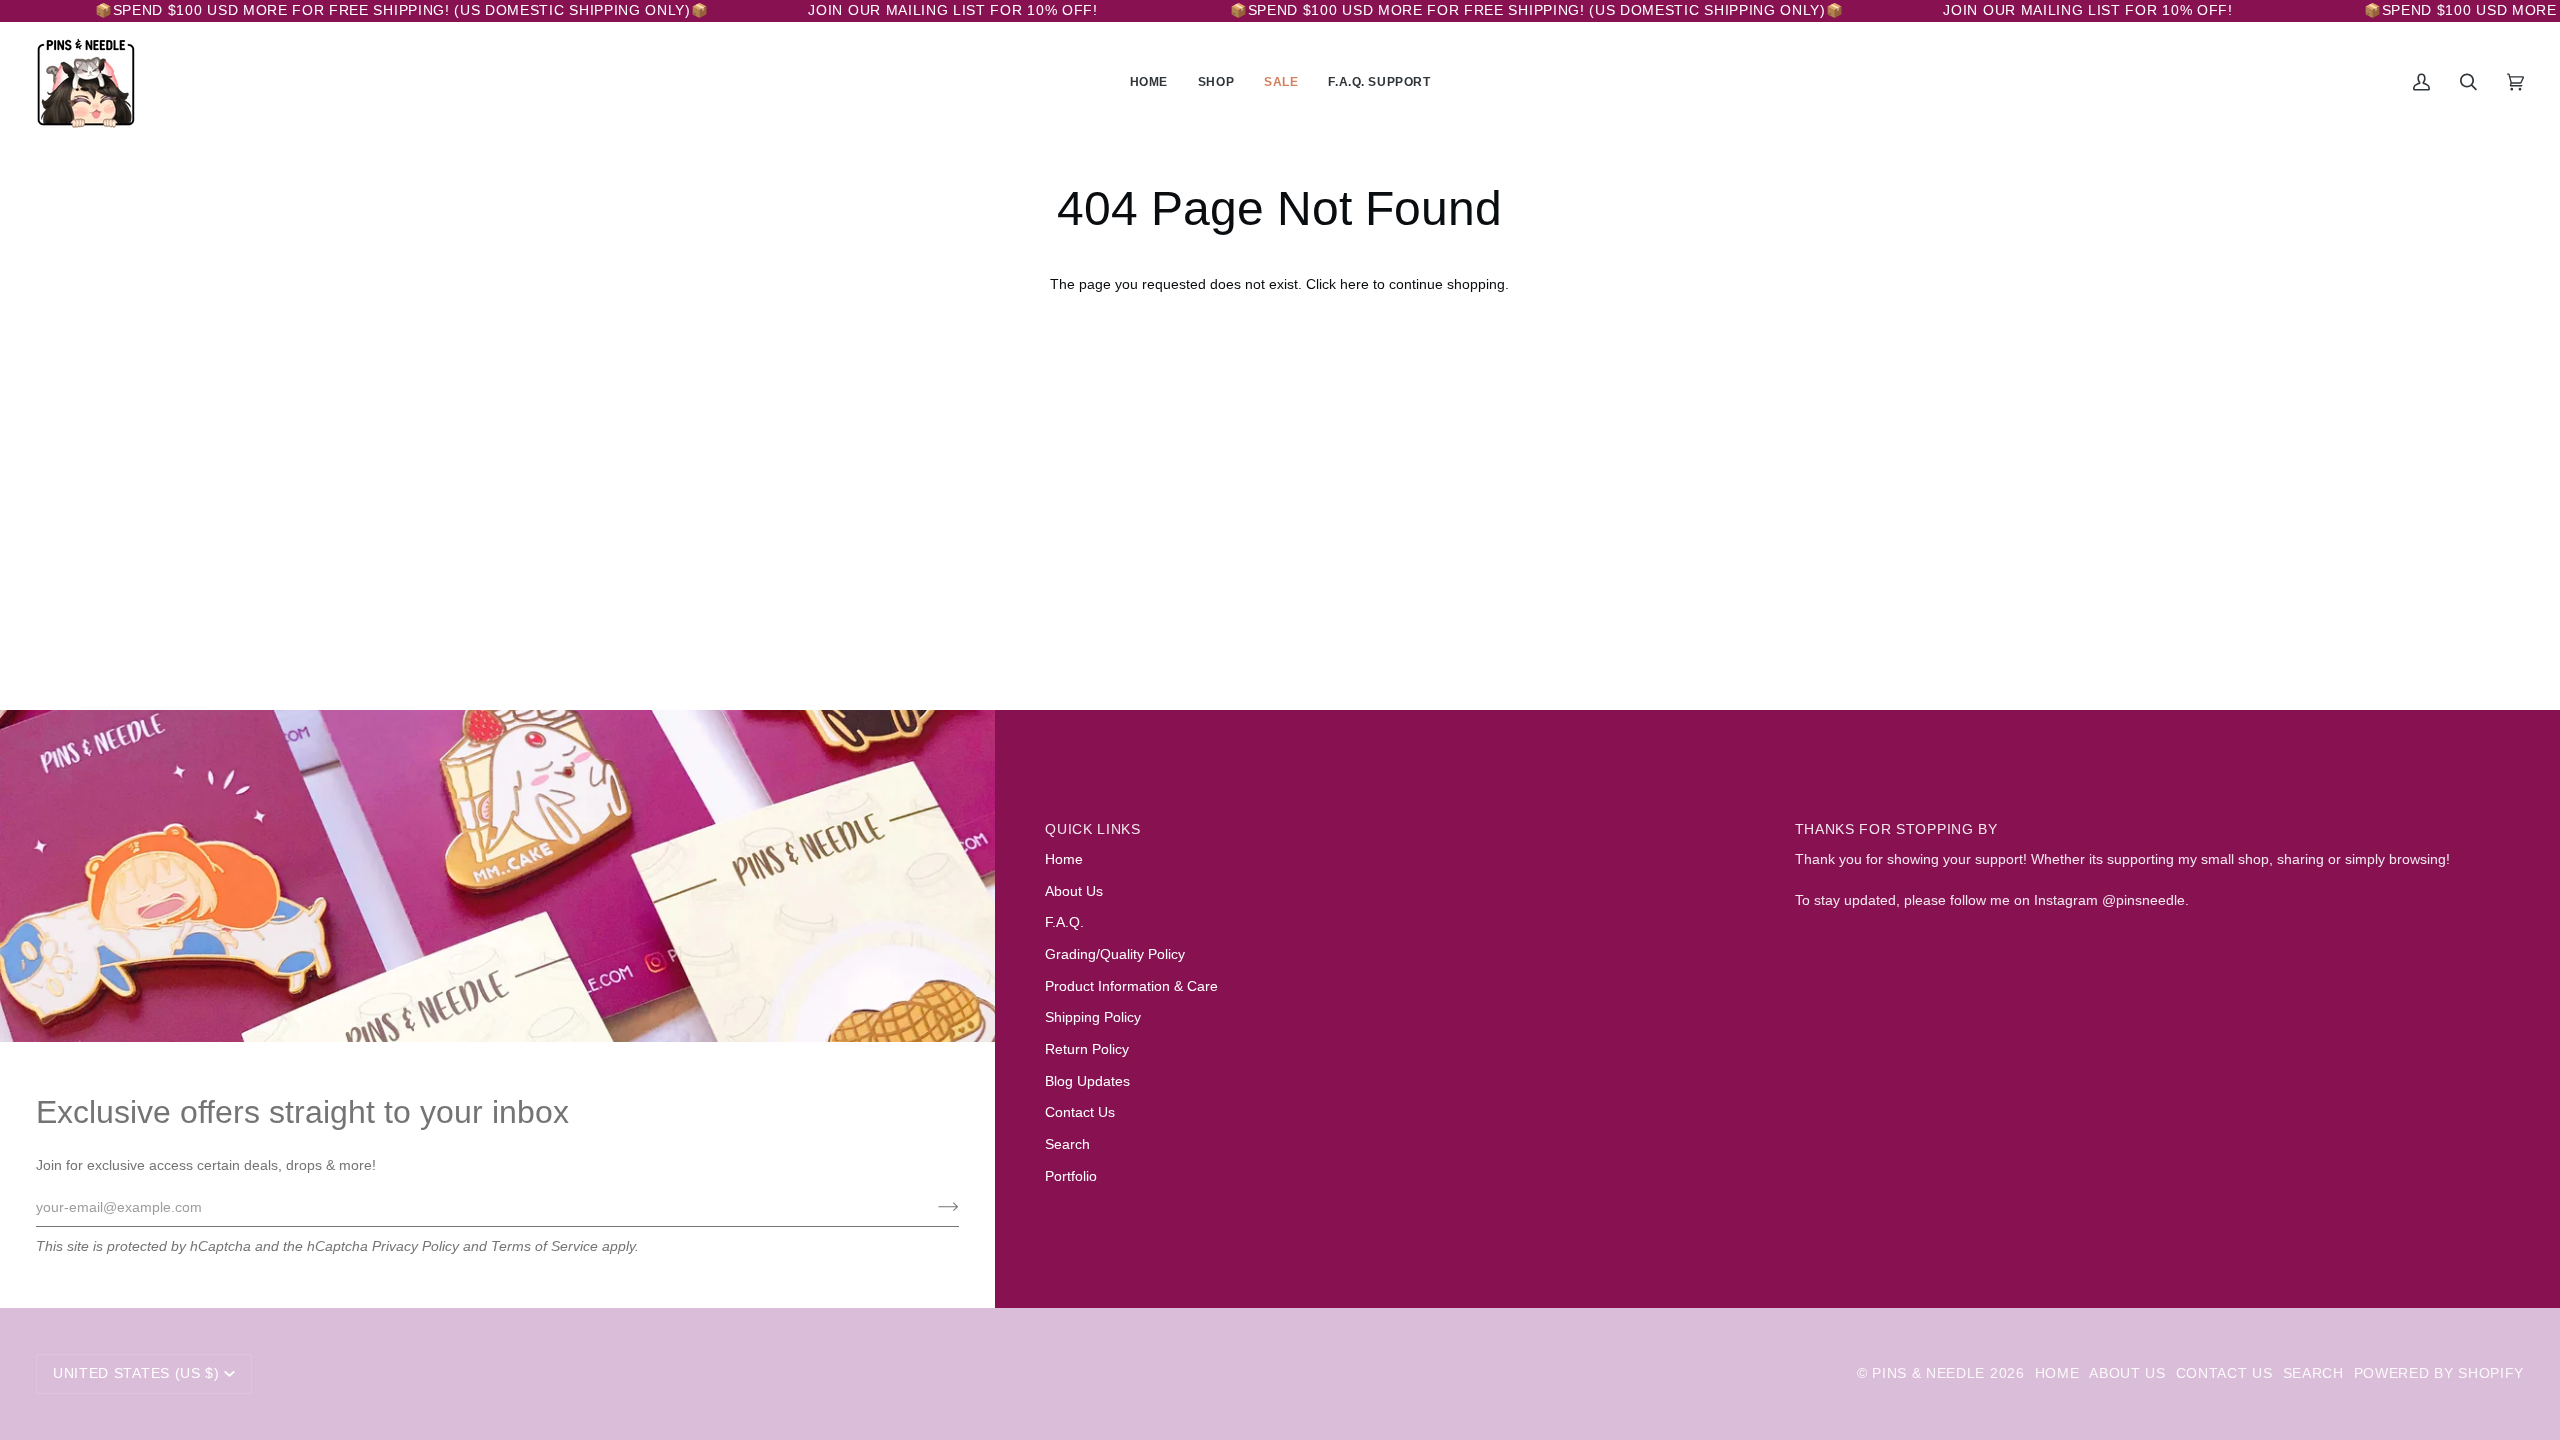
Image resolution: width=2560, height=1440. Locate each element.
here (1354, 284)
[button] (1216, 82)
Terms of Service (544, 1246)
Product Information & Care (1131, 986)
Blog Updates (1087, 1081)
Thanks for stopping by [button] (1896, 829)
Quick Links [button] (1093, 829)
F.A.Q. (1064, 922)
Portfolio (1071, 1176)
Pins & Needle (1928, 1373)
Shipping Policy (1093, 1017)
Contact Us (1080, 1112)
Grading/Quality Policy (1115, 954)
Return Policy (1087, 1049)
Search (1067, 1144)
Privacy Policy (415, 1246)
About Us (1074, 891)
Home (1064, 859)
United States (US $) (136, 1373)
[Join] (932, 1207)
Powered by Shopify (2439, 1373)
